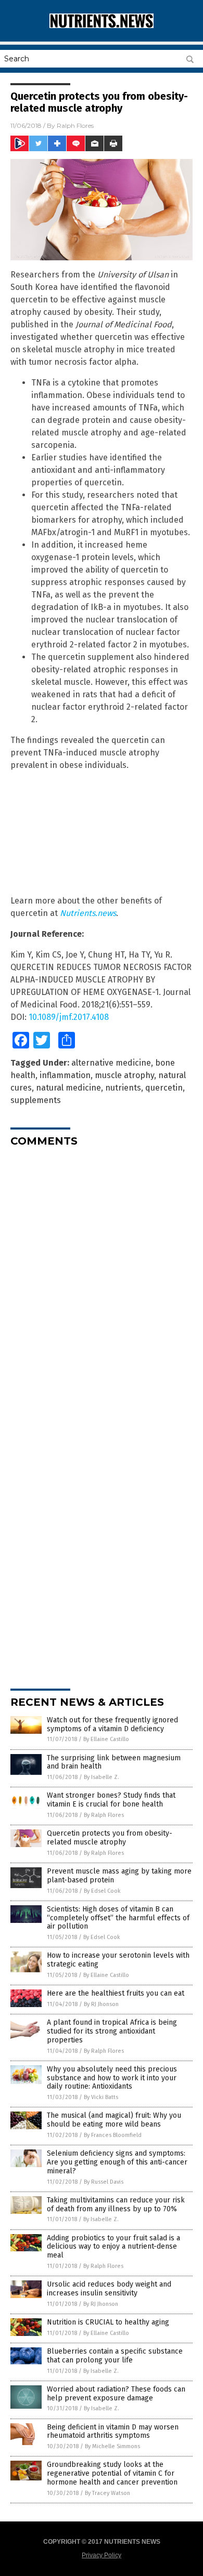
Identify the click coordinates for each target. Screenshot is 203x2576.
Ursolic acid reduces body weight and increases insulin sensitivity (109, 2289)
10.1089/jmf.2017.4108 (69, 1017)
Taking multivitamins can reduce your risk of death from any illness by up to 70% (116, 2205)
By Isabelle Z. (102, 1777)
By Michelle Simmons (112, 2446)
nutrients (123, 1088)
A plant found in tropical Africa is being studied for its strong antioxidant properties (112, 2031)
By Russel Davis (104, 2182)
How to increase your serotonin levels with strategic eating (118, 1960)
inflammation (65, 1075)
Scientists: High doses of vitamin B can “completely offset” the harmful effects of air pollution (118, 1918)
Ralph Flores (75, 125)
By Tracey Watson (107, 2493)
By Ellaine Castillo (106, 1739)
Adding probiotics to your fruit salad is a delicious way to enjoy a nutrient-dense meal (113, 2247)
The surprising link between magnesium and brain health (114, 1762)
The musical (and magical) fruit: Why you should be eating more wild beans (114, 2120)
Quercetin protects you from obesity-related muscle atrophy (110, 1838)
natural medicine (68, 1088)
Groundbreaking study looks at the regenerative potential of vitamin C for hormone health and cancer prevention (112, 2473)
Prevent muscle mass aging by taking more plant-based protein (119, 1876)
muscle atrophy (124, 1075)
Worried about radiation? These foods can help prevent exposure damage (116, 2394)
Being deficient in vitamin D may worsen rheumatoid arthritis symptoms (113, 2432)
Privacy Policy (102, 2555)
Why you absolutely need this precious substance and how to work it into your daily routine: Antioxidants (112, 2078)
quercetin (164, 1088)
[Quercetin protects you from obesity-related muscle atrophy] (102, 26)
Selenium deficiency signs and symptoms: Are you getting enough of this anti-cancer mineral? (117, 2162)
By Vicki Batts (101, 2097)
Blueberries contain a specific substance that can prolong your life (115, 2356)
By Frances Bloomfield (113, 2135)
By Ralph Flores (104, 1815)
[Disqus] (102, 1285)
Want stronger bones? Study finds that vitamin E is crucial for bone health (111, 1800)
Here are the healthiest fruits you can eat (116, 1993)
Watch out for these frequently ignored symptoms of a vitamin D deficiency (112, 1724)
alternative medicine (111, 1063)
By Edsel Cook (102, 1891)
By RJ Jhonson (101, 2004)
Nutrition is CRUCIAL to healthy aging (108, 2322)
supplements (36, 1100)
